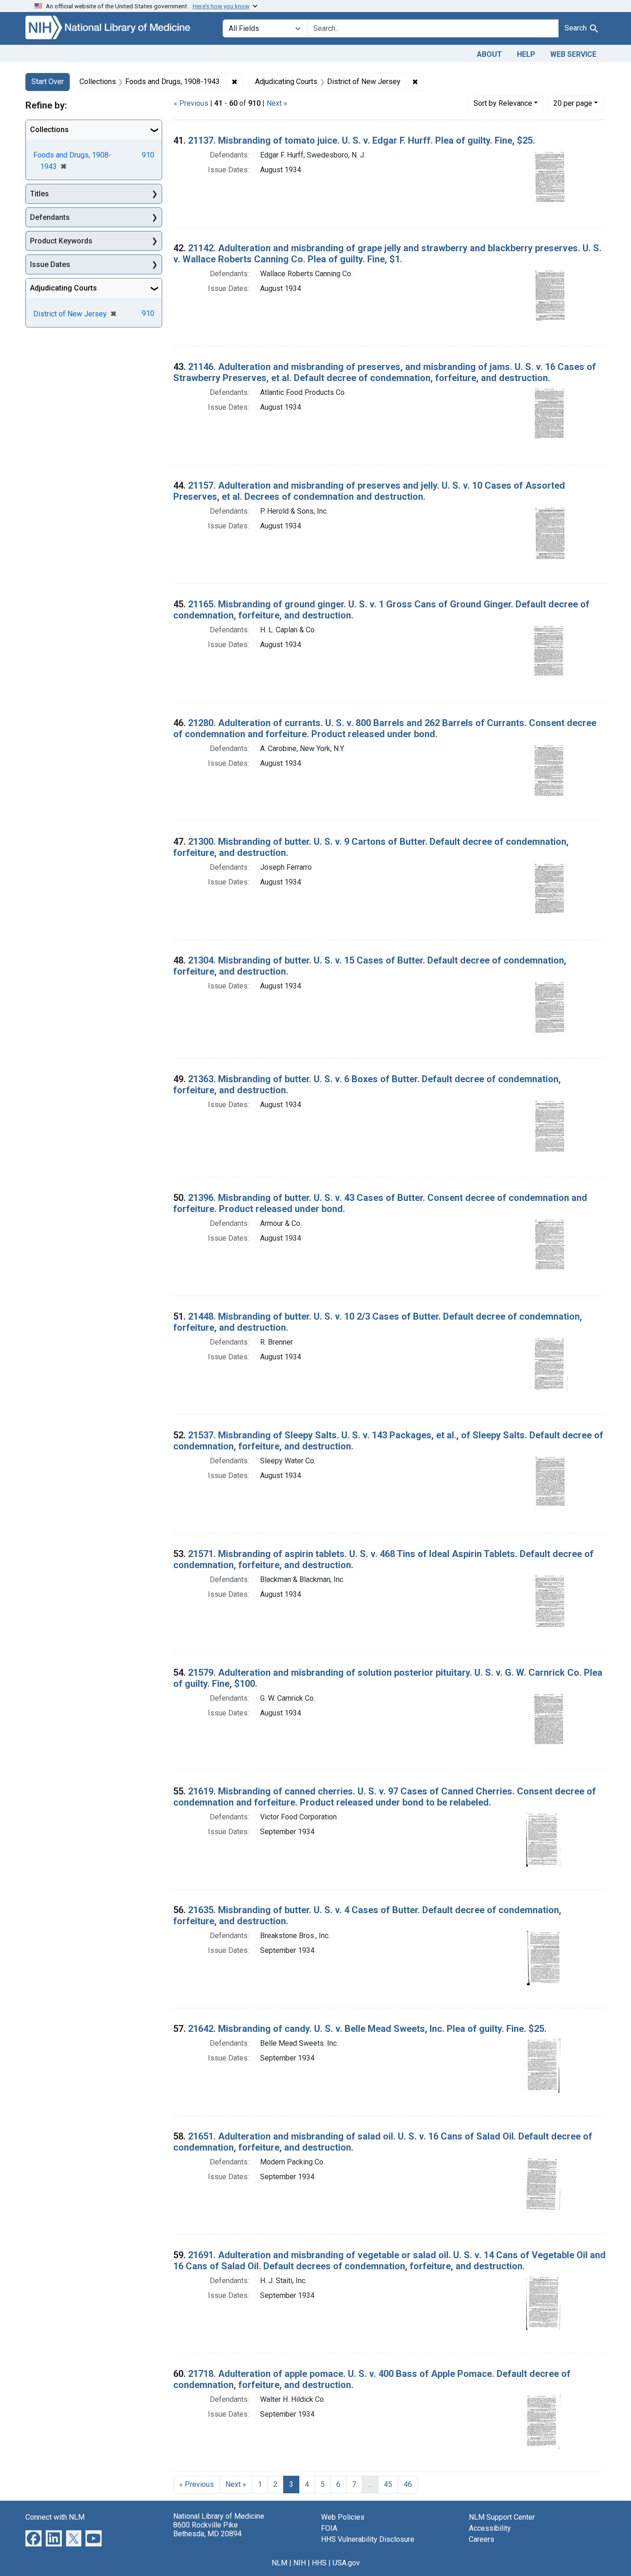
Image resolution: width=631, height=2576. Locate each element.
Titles (39, 194)
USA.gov (346, 2563)
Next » (277, 103)
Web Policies (343, 2517)
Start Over (48, 82)
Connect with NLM (55, 2517)
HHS (319, 2563)
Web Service (573, 54)
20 (573, 103)
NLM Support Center (502, 2517)
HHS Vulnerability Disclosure (368, 2539)
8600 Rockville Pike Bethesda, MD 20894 (207, 2529)
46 (408, 2484)
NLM (279, 2563)
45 (388, 2484)
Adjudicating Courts (64, 288)
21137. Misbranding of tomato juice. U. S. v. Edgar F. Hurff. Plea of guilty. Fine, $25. (361, 140)
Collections (49, 130)
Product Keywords (61, 241)
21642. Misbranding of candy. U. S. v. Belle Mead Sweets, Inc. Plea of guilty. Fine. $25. (367, 2029)
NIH (300, 2563)
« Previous (191, 103)
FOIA (329, 2528)
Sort (503, 103)
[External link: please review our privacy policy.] (33, 2537)
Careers (482, 2539)
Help (526, 54)
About (489, 54)
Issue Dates (50, 264)
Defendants (50, 217)
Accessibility (490, 2528)
